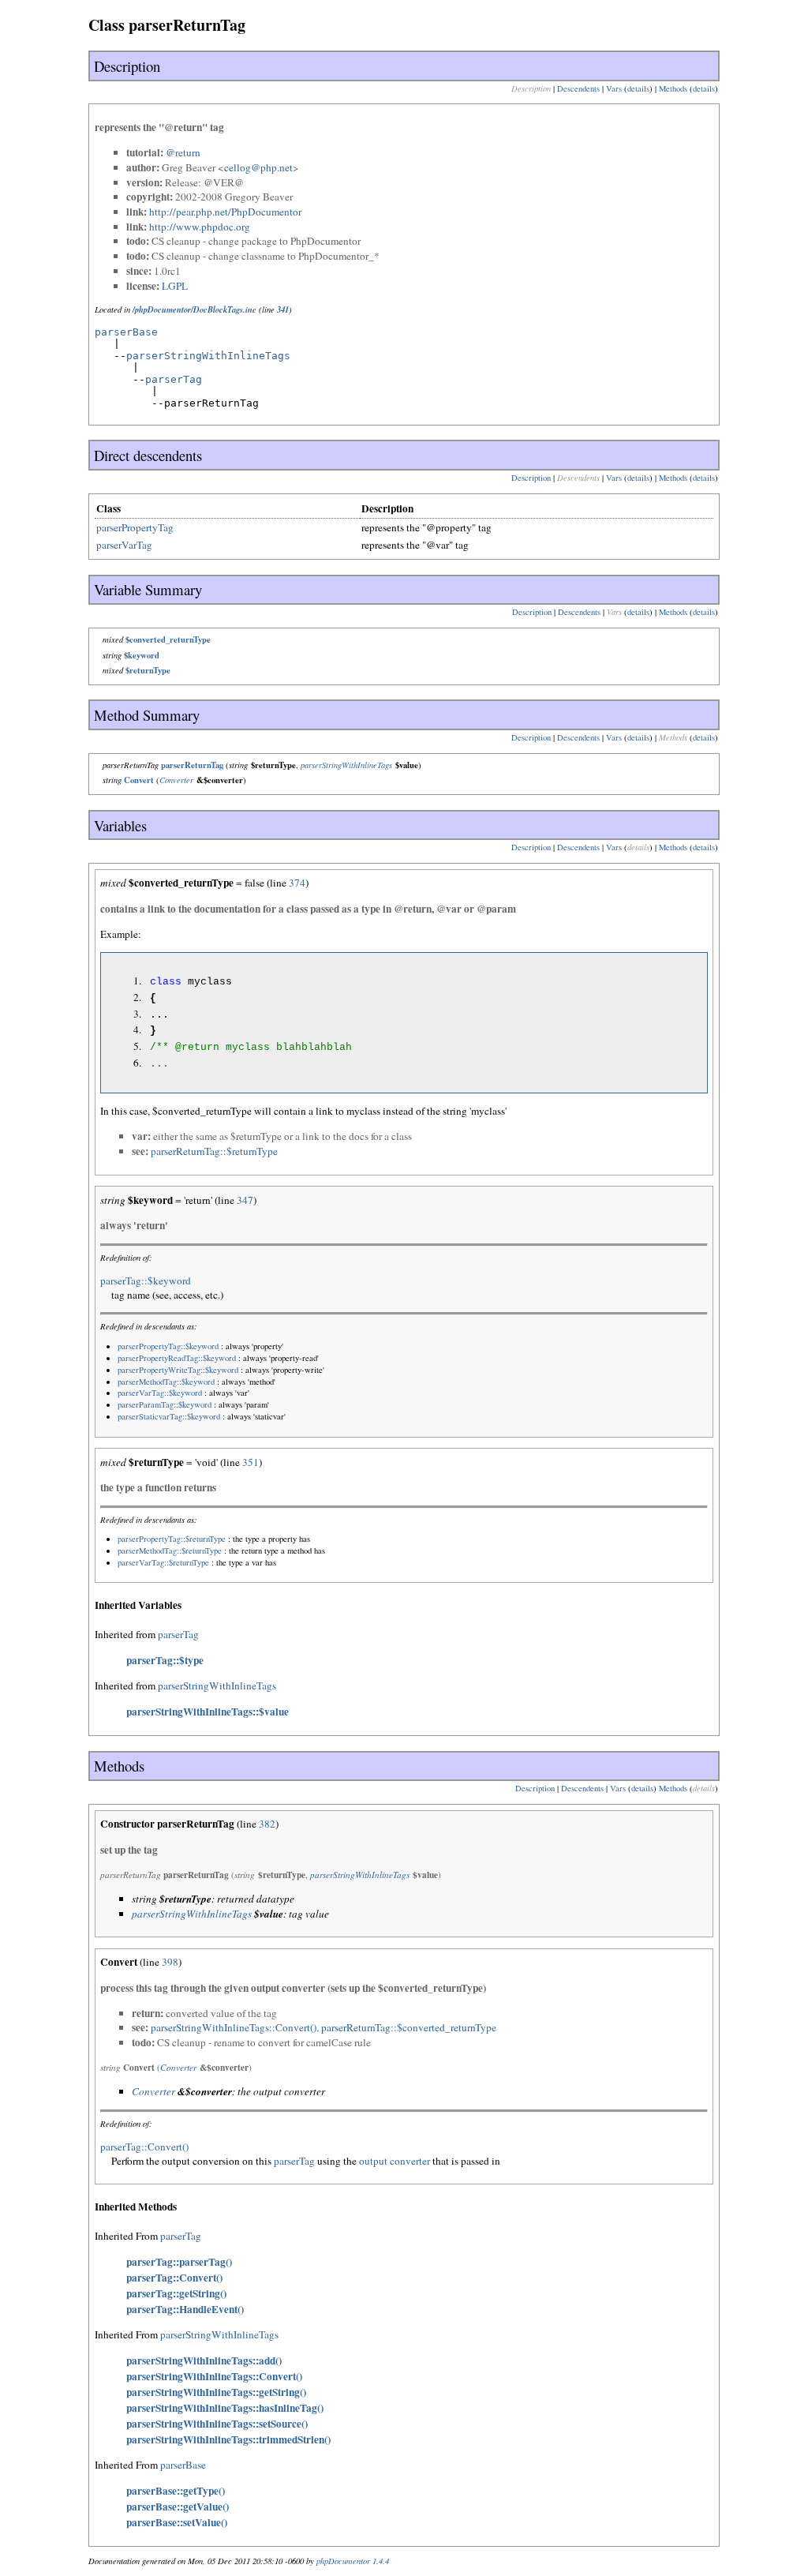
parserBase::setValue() (177, 2522)
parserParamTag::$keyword (165, 1404)
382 (267, 1824)
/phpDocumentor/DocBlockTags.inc (195, 309)
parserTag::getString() (176, 2293)
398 (170, 1962)
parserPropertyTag (135, 527)
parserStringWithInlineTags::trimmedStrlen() (228, 2439)
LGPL (175, 286)
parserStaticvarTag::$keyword (169, 1416)
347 (245, 1200)
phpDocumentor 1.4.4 (353, 2561)
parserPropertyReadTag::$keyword (177, 1358)
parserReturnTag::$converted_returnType (409, 2027)
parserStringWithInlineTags (208, 356)
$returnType (148, 670)
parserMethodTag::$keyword (166, 1382)
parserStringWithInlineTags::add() (204, 2360)
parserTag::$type (165, 1660)
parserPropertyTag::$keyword (168, 1346)
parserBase (126, 332)
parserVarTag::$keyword (160, 1393)
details (638, 88)
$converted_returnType (168, 639)
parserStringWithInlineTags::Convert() (234, 2027)
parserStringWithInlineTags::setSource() (217, 2424)
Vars (614, 88)
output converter (395, 2161)
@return (183, 152)
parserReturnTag (192, 765)
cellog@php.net (258, 167)
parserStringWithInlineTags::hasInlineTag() (225, 2408)
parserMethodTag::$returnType (170, 1550)
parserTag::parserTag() (179, 2262)
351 (251, 1462)
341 (283, 309)
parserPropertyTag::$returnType (172, 1539)
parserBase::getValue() (178, 2507)
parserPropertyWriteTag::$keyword (178, 1370)
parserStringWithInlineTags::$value (208, 1712)
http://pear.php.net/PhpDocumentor (225, 212)
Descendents (578, 88)
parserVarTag (124, 545)
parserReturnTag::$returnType (214, 1151)
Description (531, 478)
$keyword (142, 655)
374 (297, 883)
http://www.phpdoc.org (200, 227)
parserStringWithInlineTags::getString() (216, 2392)
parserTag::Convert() (144, 2147)
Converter (176, 780)
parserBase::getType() (176, 2491)
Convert (139, 780)
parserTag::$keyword (146, 1281)
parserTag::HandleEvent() (185, 2309)
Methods (673, 88)
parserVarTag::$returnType (163, 1562)
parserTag (174, 379)
